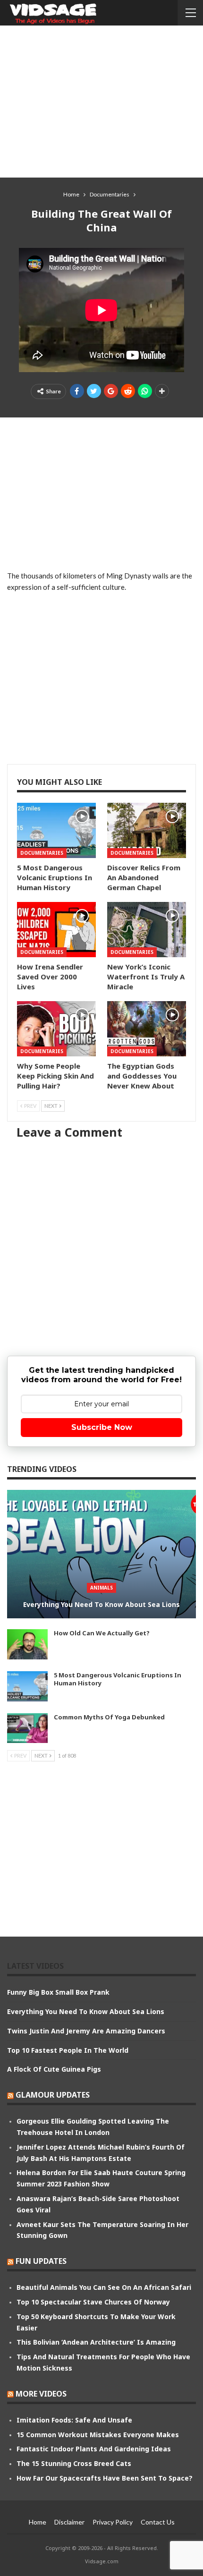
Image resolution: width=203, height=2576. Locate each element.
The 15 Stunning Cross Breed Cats (74, 2463)
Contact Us (158, 2522)
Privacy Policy (113, 2522)
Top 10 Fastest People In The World (68, 2050)
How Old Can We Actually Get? (102, 1633)
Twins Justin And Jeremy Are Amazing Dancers (86, 2031)
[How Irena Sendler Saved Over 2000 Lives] (56, 930)
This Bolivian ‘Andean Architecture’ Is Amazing (96, 2342)
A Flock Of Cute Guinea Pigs (54, 2069)
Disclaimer (69, 2522)
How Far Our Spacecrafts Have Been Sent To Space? (105, 2478)
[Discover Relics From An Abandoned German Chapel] (147, 830)
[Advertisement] (101, 101)
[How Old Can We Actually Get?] (27, 1644)
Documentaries (42, 853)
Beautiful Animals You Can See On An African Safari (104, 2287)
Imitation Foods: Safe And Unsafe (74, 2420)
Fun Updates (41, 2261)
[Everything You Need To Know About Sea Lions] (101, 1554)
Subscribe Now (102, 1427)
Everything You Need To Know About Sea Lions (101, 1604)
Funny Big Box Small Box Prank (58, 1992)
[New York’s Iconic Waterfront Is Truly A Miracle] (147, 930)
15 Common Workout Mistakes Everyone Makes (98, 2435)
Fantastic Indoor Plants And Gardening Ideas (94, 2449)
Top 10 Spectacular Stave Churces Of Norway (93, 2302)
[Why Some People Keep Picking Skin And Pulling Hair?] (56, 1029)
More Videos (41, 2394)
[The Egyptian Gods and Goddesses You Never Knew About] (147, 1029)
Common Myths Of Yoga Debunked (109, 1717)
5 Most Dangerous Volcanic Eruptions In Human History (118, 1679)
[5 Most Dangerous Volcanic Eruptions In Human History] (56, 830)
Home (38, 2522)
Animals (101, 1588)
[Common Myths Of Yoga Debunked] (27, 1728)
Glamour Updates (53, 2095)
